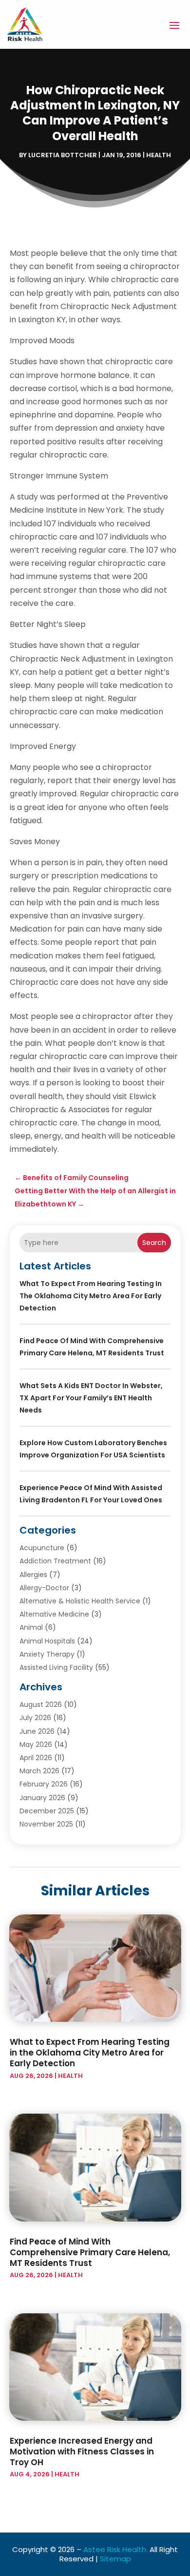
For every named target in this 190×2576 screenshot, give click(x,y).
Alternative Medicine (54, 1614)
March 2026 (39, 1771)
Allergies (33, 1575)
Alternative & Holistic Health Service (80, 1601)
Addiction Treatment (55, 1561)
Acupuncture (42, 1548)
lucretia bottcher (63, 155)
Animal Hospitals (47, 1641)
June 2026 (37, 1731)
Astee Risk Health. (115, 2549)
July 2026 (35, 1718)
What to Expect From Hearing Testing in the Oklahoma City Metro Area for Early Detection (91, 1296)
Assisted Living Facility (56, 1667)
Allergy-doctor (44, 1588)
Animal (31, 1627)
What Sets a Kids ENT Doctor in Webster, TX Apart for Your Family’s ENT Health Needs (91, 1398)
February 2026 (44, 1784)
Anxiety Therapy (47, 1654)
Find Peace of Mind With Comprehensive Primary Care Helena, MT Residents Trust (90, 2252)
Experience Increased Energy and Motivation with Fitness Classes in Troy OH (82, 2451)
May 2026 (36, 1745)
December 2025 (47, 1811)
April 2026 (36, 1758)
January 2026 (42, 1798)
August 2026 (41, 1704)
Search (154, 1243)
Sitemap (115, 2559)
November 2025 (46, 1824)
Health (159, 155)
